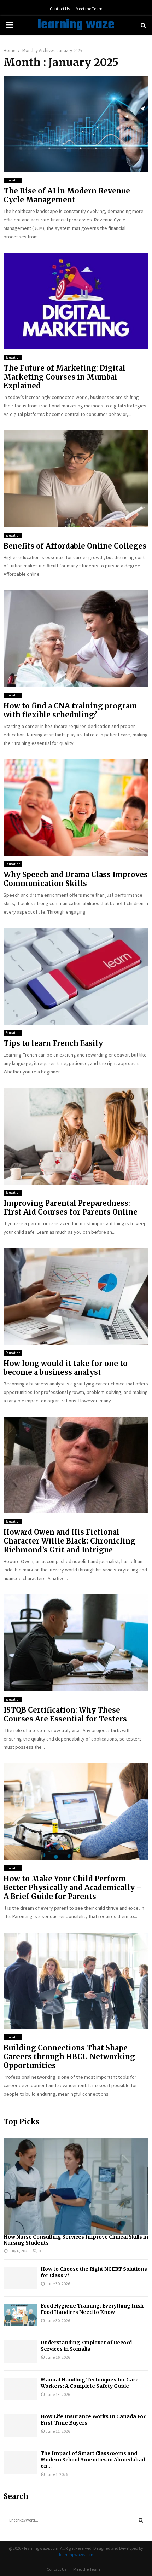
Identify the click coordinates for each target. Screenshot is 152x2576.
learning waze (76, 25)
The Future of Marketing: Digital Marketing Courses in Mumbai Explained (65, 377)
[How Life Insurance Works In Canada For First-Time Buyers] (20, 2426)
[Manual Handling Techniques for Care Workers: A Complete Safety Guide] (20, 2389)
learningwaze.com (76, 2555)
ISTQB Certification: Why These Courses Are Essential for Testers (65, 1714)
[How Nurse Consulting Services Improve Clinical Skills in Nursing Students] (76, 2187)
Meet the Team (89, 9)
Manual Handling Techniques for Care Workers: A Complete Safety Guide (90, 2383)
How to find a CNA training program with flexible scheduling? (70, 710)
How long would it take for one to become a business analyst (66, 1368)
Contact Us (60, 9)
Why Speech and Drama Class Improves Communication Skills (76, 879)
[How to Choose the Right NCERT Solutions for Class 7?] (20, 2278)
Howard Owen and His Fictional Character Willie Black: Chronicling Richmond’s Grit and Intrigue (69, 1541)
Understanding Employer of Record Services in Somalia (86, 2346)
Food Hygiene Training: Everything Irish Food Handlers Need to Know (92, 2309)
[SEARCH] (141, 2520)
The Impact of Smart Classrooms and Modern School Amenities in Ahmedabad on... (93, 2460)
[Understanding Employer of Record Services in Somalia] (20, 2352)
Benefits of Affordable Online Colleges (75, 546)
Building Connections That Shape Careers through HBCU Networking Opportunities (69, 2057)
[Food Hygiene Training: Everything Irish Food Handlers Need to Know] (20, 2315)
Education (13, 180)
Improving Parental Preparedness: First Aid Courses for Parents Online (71, 1208)
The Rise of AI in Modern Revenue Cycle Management (67, 195)
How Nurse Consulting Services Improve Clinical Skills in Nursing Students (76, 2240)
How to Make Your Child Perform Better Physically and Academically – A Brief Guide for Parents (73, 1888)
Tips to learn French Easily (54, 1043)
